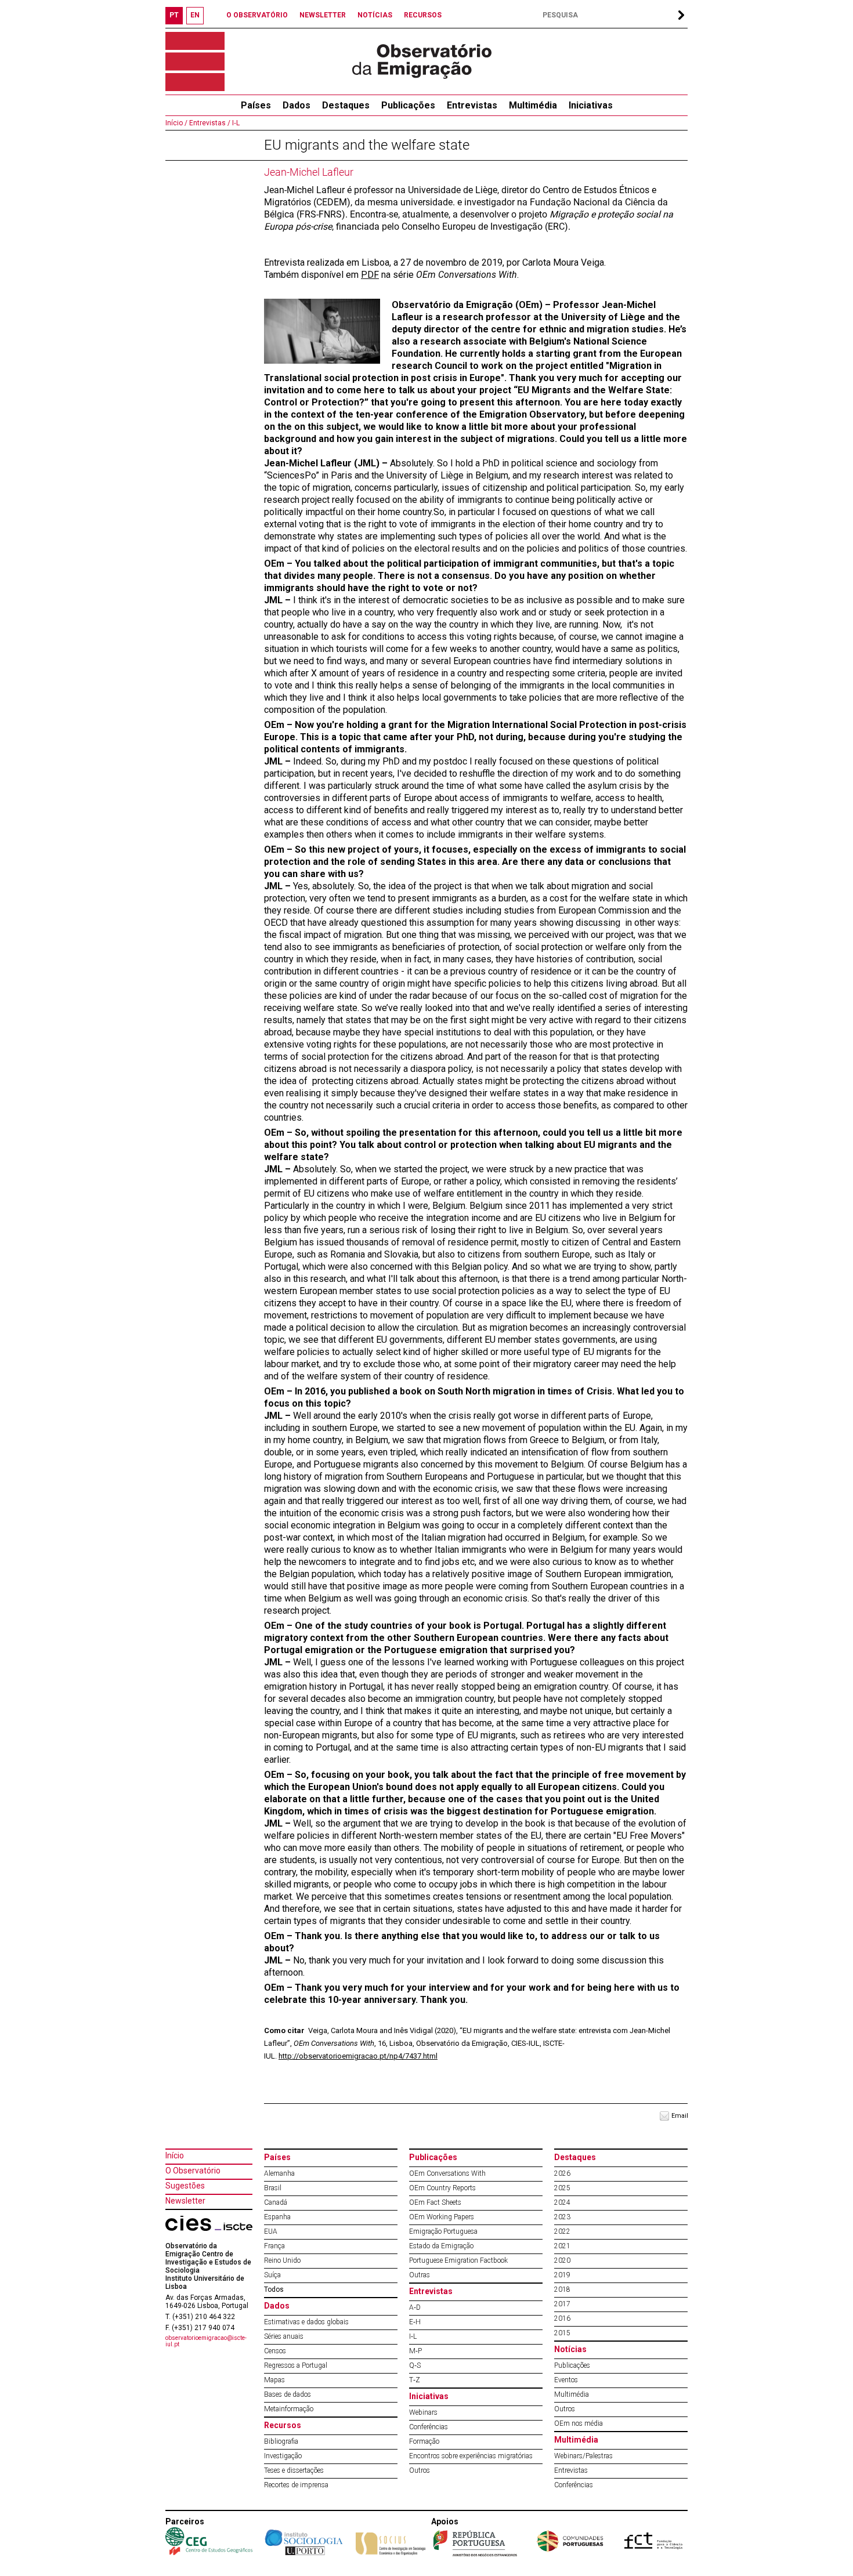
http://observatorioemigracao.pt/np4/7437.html (358, 2056)
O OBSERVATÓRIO (257, 15)
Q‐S (415, 2365)
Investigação (283, 2456)
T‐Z (415, 2380)
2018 (562, 2289)
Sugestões (185, 2186)
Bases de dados (288, 2394)
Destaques (346, 105)
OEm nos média (579, 2423)
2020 (562, 2260)
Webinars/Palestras (583, 2456)
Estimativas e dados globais (306, 2322)
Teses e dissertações (294, 2470)
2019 (562, 2275)
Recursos (283, 2425)
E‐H (415, 2322)
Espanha (277, 2217)
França (274, 2246)
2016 (562, 2318)
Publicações (408, 105)
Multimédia (533, 105)
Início (175, 2155)
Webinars (423, 2412)
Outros (420, 2470)
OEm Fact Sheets (435, 2202)
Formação (424, 2441)
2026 (562, 2173)
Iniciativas (591, 105)
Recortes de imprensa (296, 2485)
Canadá (276, 2202)
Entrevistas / (209, 123)
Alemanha (279, 2173)
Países (277, 2157)
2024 (562, 2202)
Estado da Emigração (441, 2246)
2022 (562, 2231)
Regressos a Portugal (296, 2365)
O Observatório (193, 2171)
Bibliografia (281, 2441)
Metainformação (289, 2409)
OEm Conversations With (447, 2173)
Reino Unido (282, 2260)
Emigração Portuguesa (443, 2231)
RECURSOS (423, 15)
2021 (562, 2246)
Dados (297, 105)
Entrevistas (472, 105)
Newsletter (185, 2201)
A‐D (415, 2307)
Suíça (272, 2275)
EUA (271, 2231)
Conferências (429, 2427)
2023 (562, 2217)
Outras (420, 2275)
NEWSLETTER (323, 15)
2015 (562, 2333)
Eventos (566, 2380)
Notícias (570, 2349)
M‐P (415, 2351)
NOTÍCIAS (375, 15)
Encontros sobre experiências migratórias (471, 2456)
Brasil (273, 2188)
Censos (275, 2351)
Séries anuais (284, 2336)
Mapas (274, 2380)
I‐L (235, 123)
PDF (370, 275)
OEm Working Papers (442, 2217)
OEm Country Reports (442, 2188)
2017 (562, 2304)
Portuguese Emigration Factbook (458, 2260)
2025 (562, 2188)
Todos (274, 2289)
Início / (176, 123)
